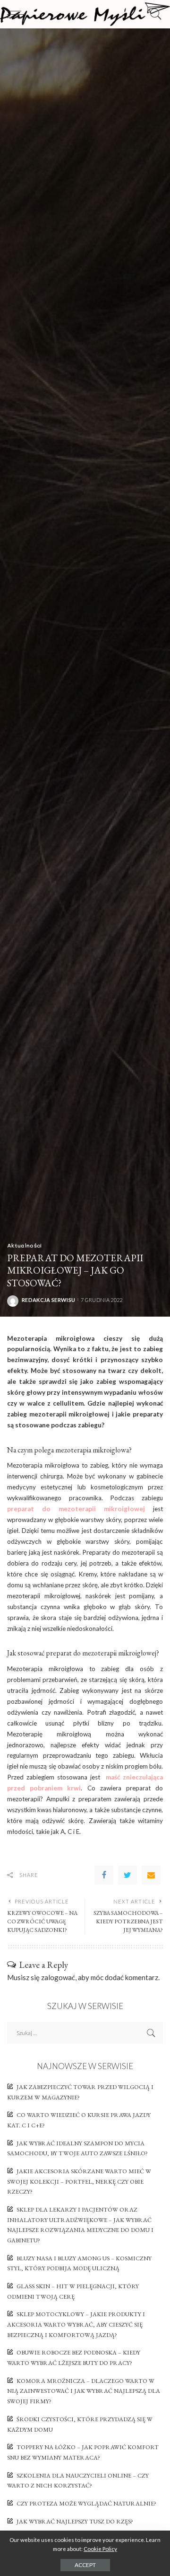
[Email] (151, 1875)
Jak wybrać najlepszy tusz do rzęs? (75, 2521)
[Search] (153, 14)
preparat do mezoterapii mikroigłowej (76, 1509)
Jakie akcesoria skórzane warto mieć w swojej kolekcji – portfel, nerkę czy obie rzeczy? (79, 2181)
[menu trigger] (19, 14)
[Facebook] (104, 1875)
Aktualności (25, 1245)
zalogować (58, 1977)
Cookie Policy (100, 2549)
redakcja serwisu (48, 1300)
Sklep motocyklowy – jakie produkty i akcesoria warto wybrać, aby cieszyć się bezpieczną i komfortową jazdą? (76, 2324)
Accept (85, 2565)
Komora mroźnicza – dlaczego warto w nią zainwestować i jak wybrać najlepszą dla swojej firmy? (84, 2391)
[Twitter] (127, 1875)
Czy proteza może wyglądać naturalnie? (86, 2503)
